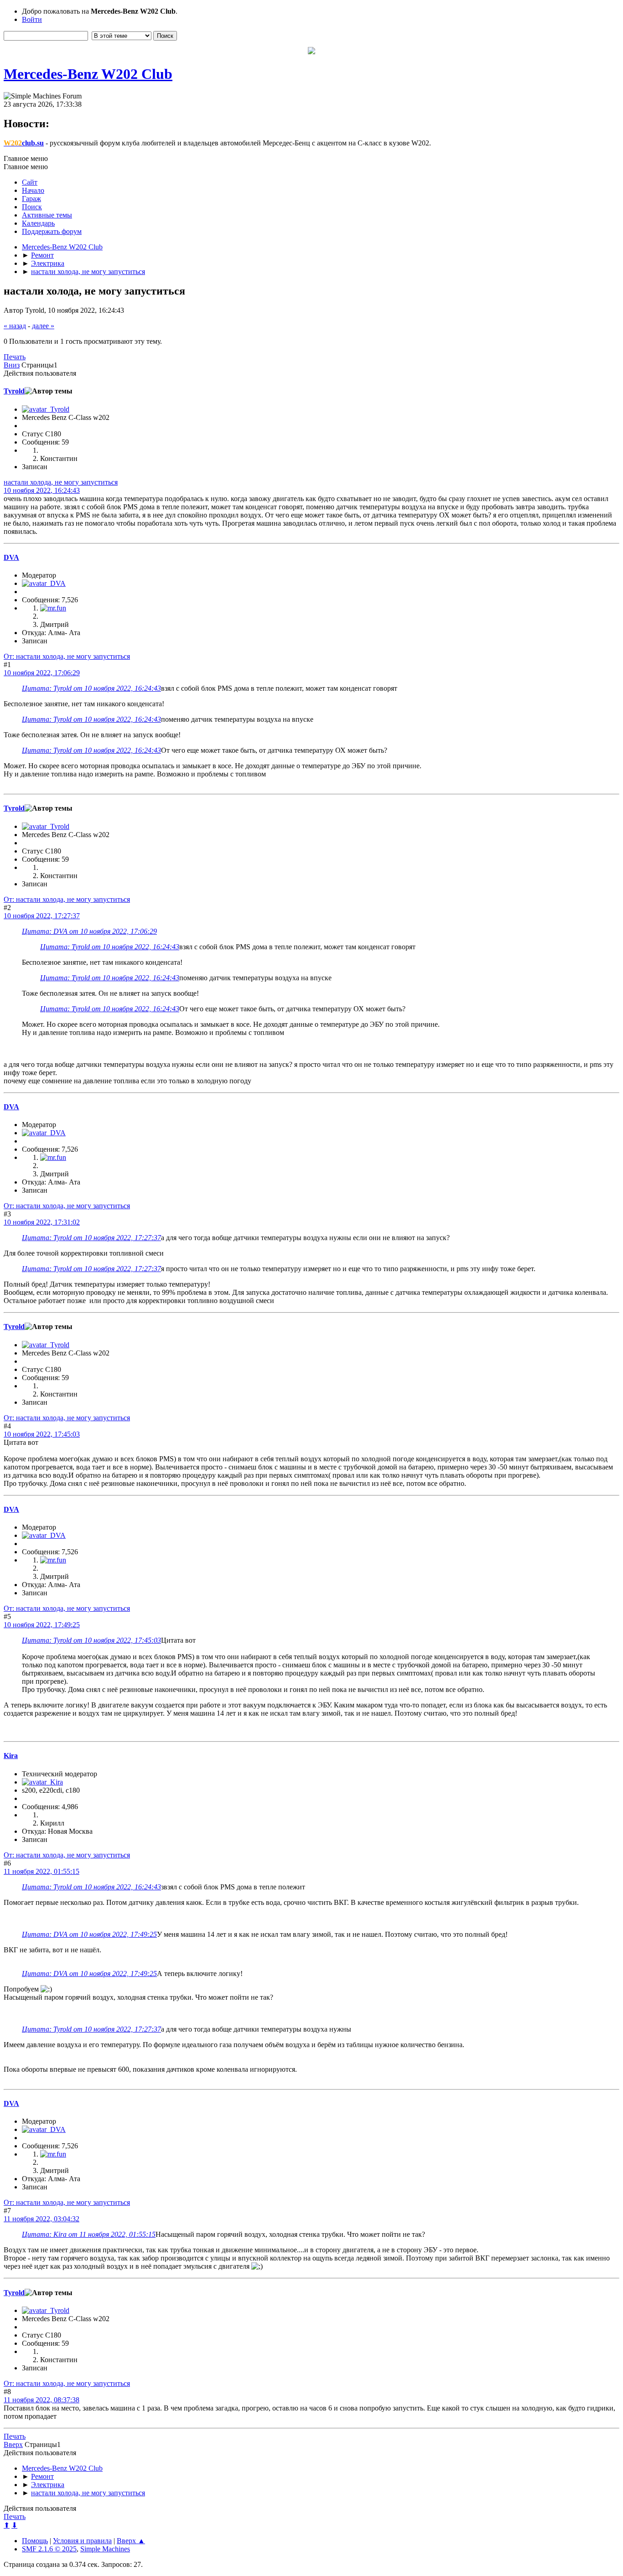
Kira (11, 1756)
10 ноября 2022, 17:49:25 (42, 1625)
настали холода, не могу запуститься (61, 482)
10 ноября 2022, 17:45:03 (42, 1434)
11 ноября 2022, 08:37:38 (42, 2400)
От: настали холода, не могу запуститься (67, 656)
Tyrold (14, 391)
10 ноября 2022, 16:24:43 (42, 490)
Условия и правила (82, 2541)
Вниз (12, 365)
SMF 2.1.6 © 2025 (49, 2549)
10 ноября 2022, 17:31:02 (42, 1222)
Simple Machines (105, 2549)
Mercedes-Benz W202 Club (88, 74)
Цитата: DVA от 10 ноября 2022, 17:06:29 (89, 931)
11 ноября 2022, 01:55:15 (42, 1871)
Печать (15, 357)
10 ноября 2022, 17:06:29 (42, 673)
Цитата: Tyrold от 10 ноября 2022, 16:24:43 (91, 688)
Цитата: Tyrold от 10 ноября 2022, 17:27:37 (91, 1238)
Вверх (13, 2444)
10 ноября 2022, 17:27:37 (42, 916)
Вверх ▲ (131, 2541)
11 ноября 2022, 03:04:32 (42, 2219)
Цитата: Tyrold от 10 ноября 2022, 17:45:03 (91, 1640)
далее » (43, 326)
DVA (11, 557)
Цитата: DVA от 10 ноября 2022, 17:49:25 (89, 1934)
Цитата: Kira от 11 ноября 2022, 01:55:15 (89, 2234)
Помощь (35, 2541)
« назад (15, 326)
